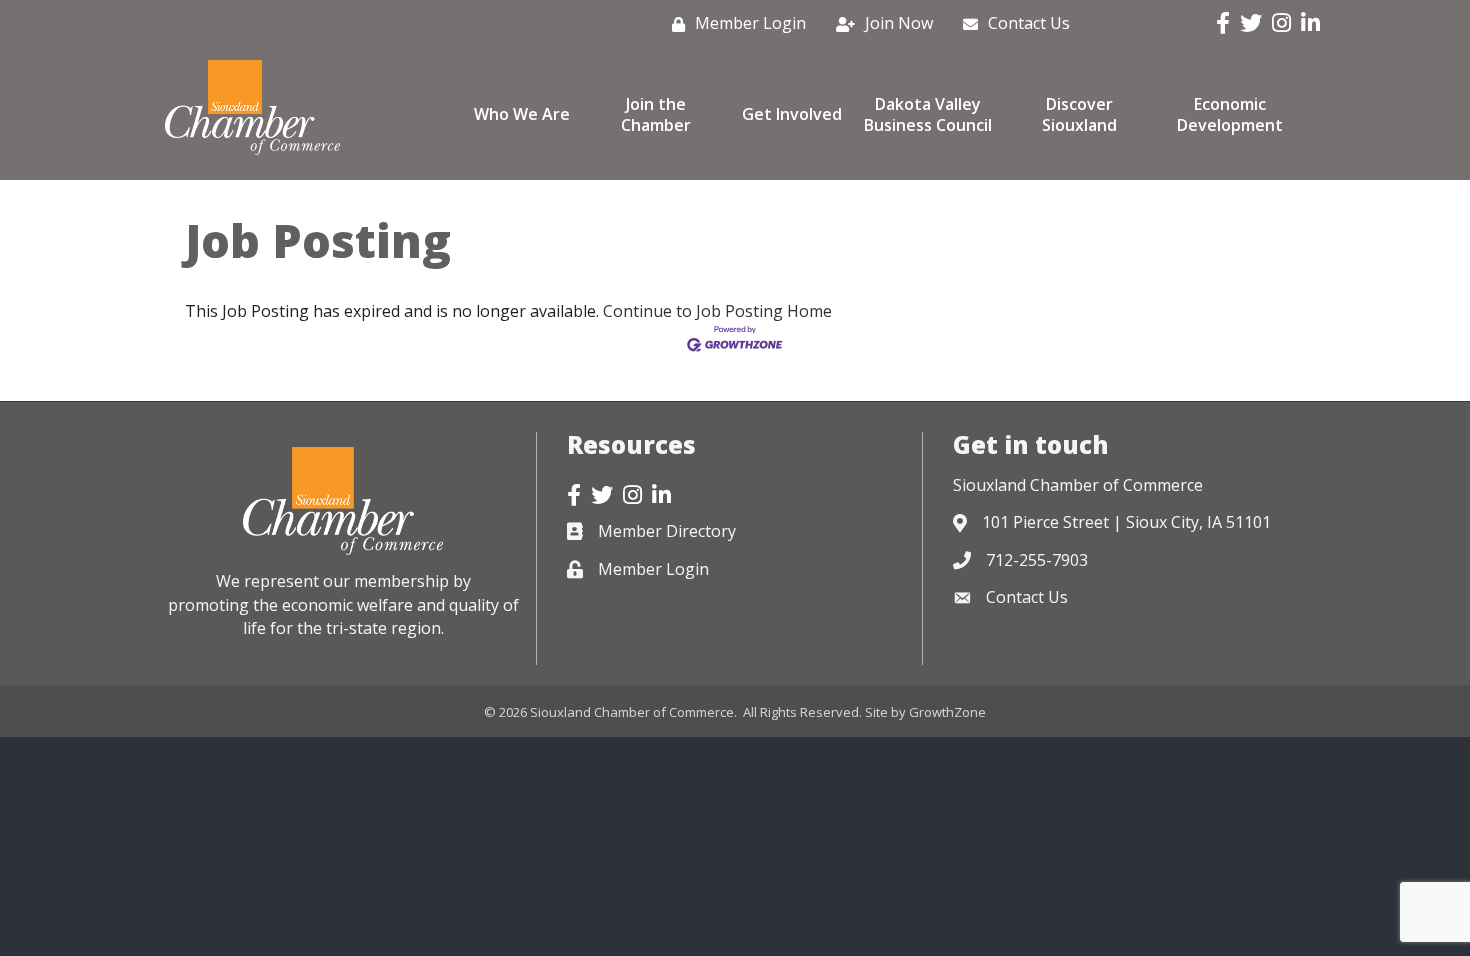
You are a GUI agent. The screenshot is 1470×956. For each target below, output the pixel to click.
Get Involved (792, 114)
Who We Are (522, 114)
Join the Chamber (656, 114)
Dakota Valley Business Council (928, 114)
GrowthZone (947, 712)
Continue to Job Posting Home (717, 311)
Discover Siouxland (1079, 114)
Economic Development (1230, 114)
